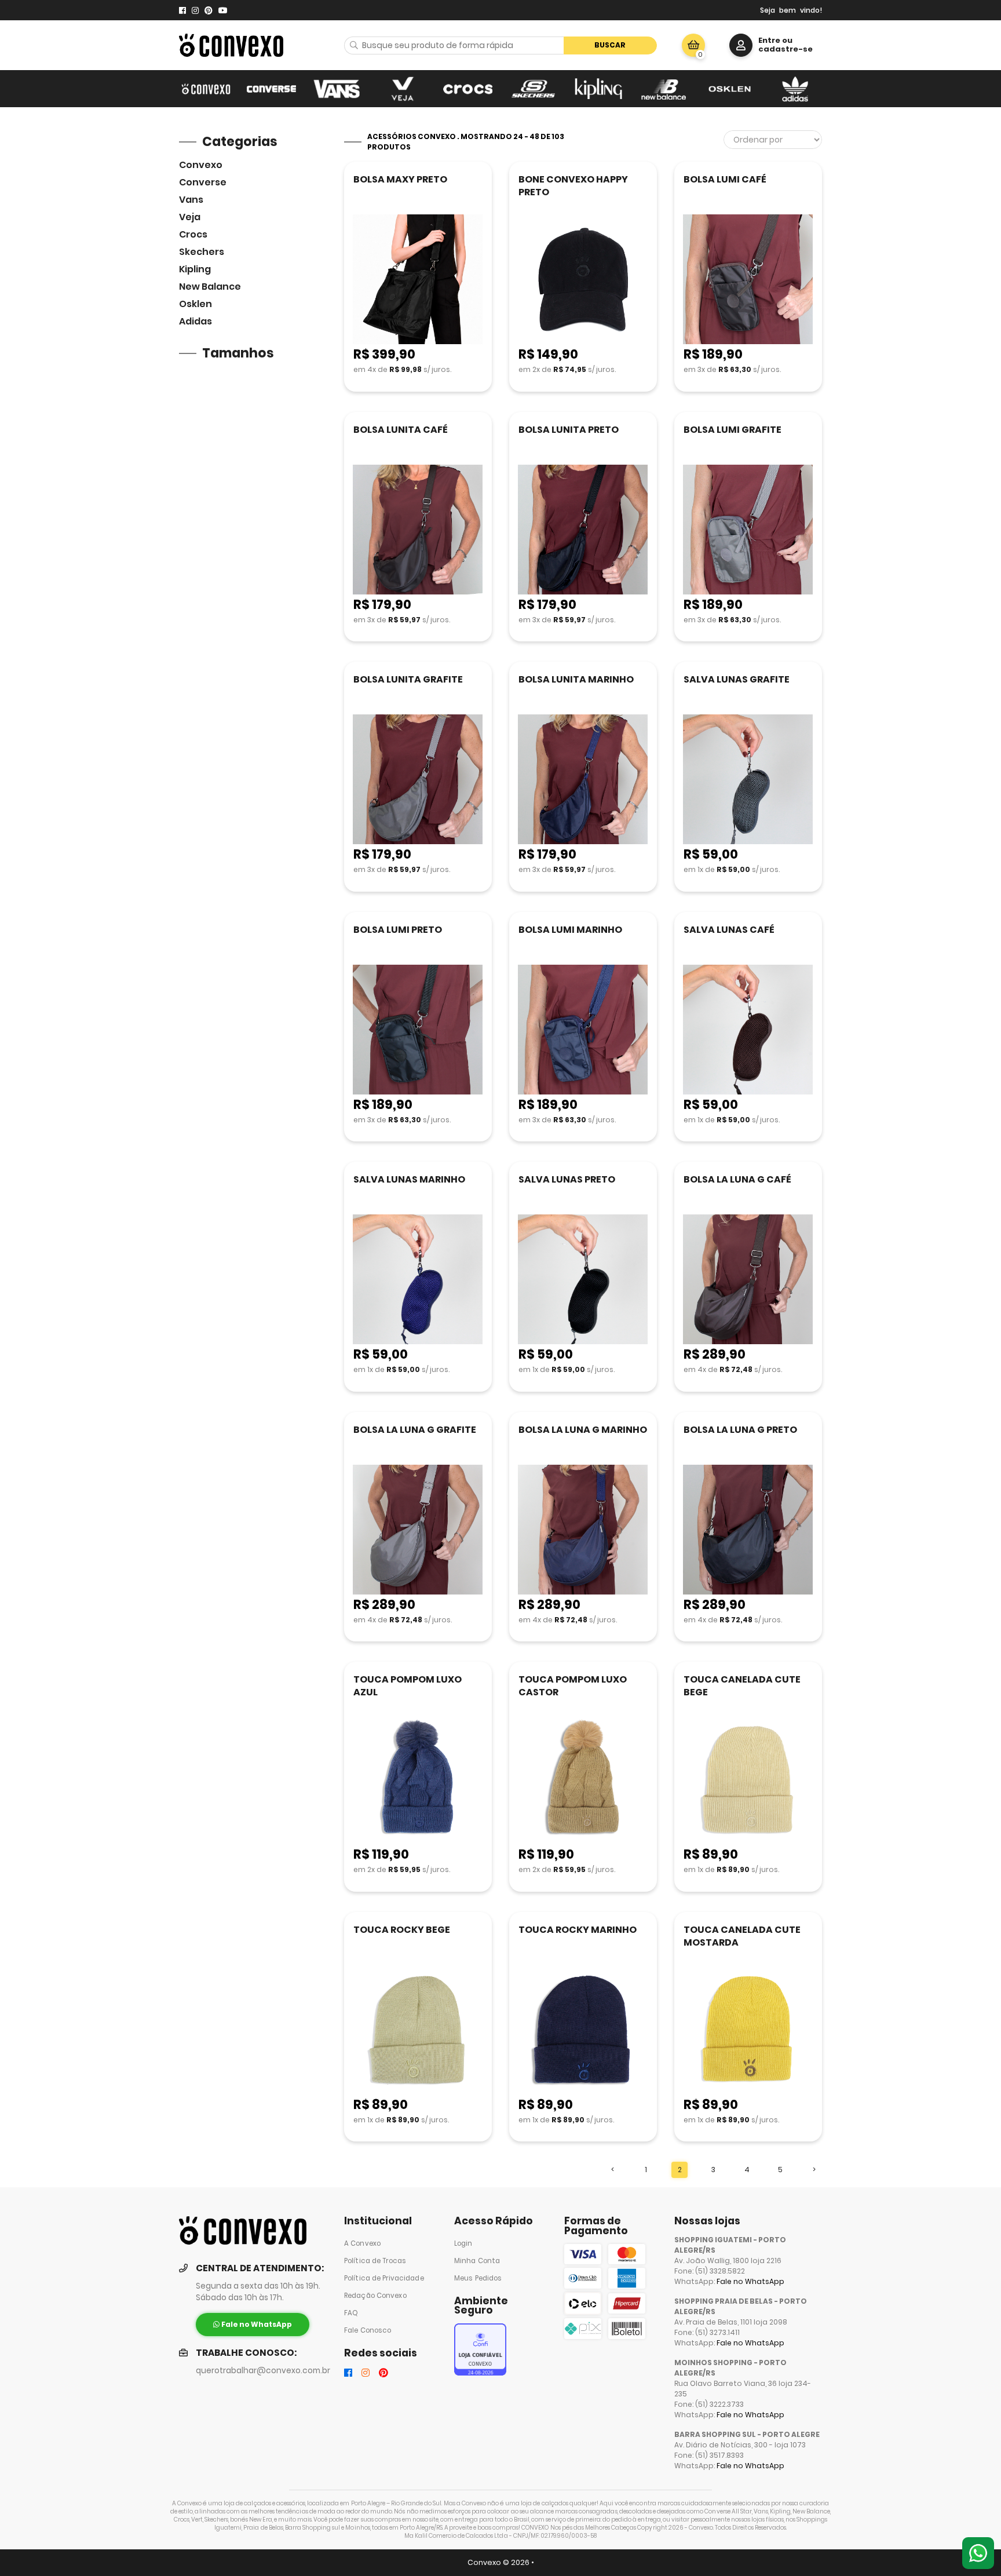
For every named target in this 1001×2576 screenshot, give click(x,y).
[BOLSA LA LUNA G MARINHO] (583, 1530)
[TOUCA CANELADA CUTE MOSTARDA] (748, 2030)
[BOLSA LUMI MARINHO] (583, 1030)
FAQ (351, 2313)
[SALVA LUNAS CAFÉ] (748, 1030)
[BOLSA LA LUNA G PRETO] (748, 1530)
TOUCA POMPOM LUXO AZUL (408, 1686)
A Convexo (362, 2243)
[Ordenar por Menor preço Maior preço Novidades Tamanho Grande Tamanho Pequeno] (773, 140)
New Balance (210, 287)
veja (190, 217)
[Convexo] (206, 89)
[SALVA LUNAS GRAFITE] (748, 780)
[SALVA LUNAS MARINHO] (418, 1280)
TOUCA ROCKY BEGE (402, 1930)
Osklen (196, 304)
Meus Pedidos (478, 2278)
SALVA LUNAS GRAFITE (737, 679)
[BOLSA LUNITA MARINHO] (583, 780)
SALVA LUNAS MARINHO (409, 1179)
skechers (202, 252)
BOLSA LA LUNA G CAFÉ (737, 1179)
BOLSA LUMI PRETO (398, 930)
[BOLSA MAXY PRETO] (418, 280)
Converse (203, 182)
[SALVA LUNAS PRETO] (583, 1280)
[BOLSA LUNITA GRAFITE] (418, 780)
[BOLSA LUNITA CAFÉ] (418, 530)
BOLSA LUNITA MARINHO (576, 679)
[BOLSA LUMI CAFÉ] (748, 280)
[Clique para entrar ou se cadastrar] (741, 45)
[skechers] (533, 89)
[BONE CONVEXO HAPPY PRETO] (583, 280)
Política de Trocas (375, 2261)
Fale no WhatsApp (750, 2281)
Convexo (201, 165)
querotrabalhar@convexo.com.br (263, 2371)
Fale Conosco (368, 2330)
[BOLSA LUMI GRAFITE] (748, 530)
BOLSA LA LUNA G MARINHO (583, 1430)
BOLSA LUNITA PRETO (569, 430)
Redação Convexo (375, 2296)
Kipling (195, 269)
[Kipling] (599, 89)
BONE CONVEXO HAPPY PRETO (573, 186)
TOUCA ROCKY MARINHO (578, 1930)
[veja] (402, 89)
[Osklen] (730, 89)
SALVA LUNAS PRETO (567, 1179)
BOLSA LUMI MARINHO (570, 930)
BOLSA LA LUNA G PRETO (740, 1430)
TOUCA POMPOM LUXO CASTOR (573, 1686)
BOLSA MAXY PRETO (400, 179)
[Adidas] (795, 89)
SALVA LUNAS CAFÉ (729, 930)
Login (463, 2243)
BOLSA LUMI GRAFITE (733, 430)
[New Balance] (664, 89)
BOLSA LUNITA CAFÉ (401, 430)
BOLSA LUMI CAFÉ (725, 179)
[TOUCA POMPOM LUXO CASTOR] (583, 1780)
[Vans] (337, 89)
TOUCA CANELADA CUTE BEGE (742, 1686)
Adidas (196, 321)
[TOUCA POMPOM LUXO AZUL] (418, 1780)
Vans (191, 200)
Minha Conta (477, 2261)
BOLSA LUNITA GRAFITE (408, 679)
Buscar (610, 45)
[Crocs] (468, 89)
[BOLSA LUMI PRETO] (418, 1030)
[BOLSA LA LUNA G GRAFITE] (418, 1530)
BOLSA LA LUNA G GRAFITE (415, 1430)
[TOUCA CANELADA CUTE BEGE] (748, 1780)
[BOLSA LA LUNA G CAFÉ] (748, 1280)
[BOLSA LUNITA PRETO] (583, 530)
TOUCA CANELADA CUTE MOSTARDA (742, 1936)
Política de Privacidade (384, 2278)
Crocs (193, 234)
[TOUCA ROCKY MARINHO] (583, 2030)
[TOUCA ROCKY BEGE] (418, 2030)
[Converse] (271, 89)
